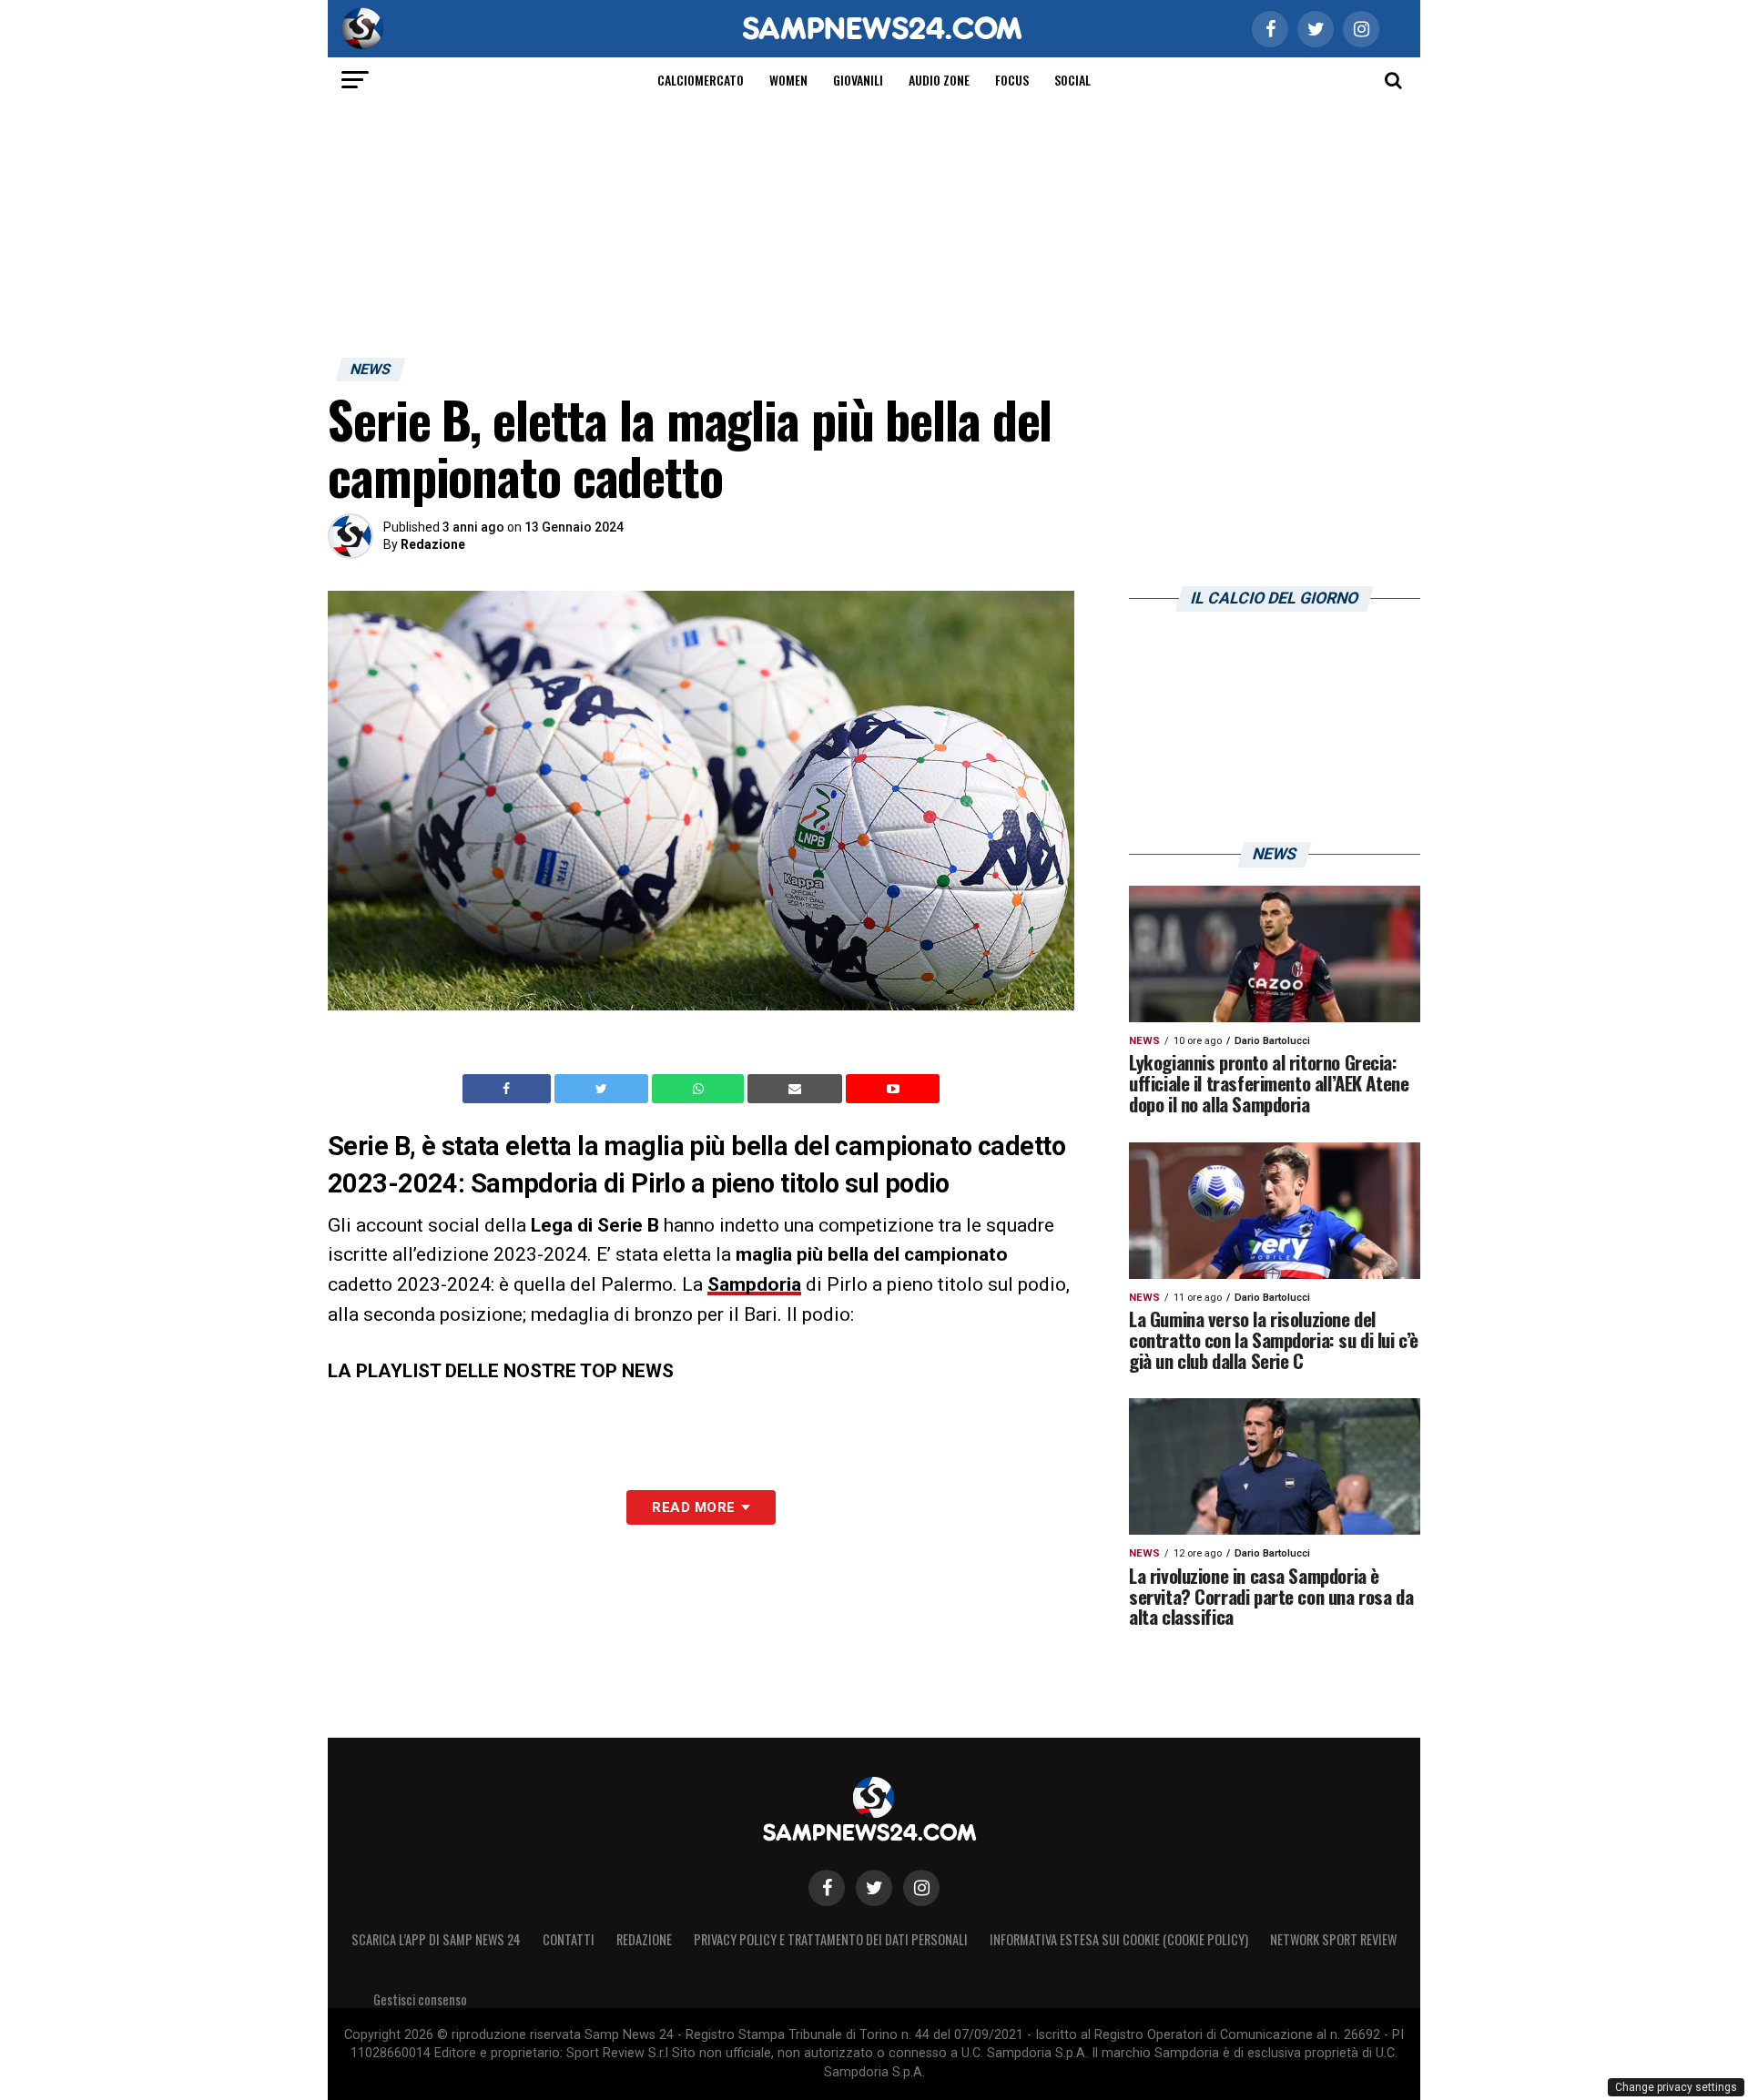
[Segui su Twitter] (874, 1888)
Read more (693, 1507)
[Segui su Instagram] (921, 1888)
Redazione (433, 544)
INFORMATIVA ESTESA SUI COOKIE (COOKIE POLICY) (1119, 1939)
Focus (1012, 80)
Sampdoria (754, 1284)
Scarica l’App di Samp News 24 (436, 1939)
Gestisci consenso (420, 1999)
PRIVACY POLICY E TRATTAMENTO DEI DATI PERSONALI (831, 1939)
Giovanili (858, 80)
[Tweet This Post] (603, 1089)
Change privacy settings (1676, 2087)
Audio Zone (939, 80)
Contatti (569, 1939)
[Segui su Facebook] (827, 1888)
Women (788, 80)
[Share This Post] (700, 1089)
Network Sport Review (1333, 1939)
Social (1072, 80)
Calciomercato (701, 80)
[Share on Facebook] (509, 1089)
